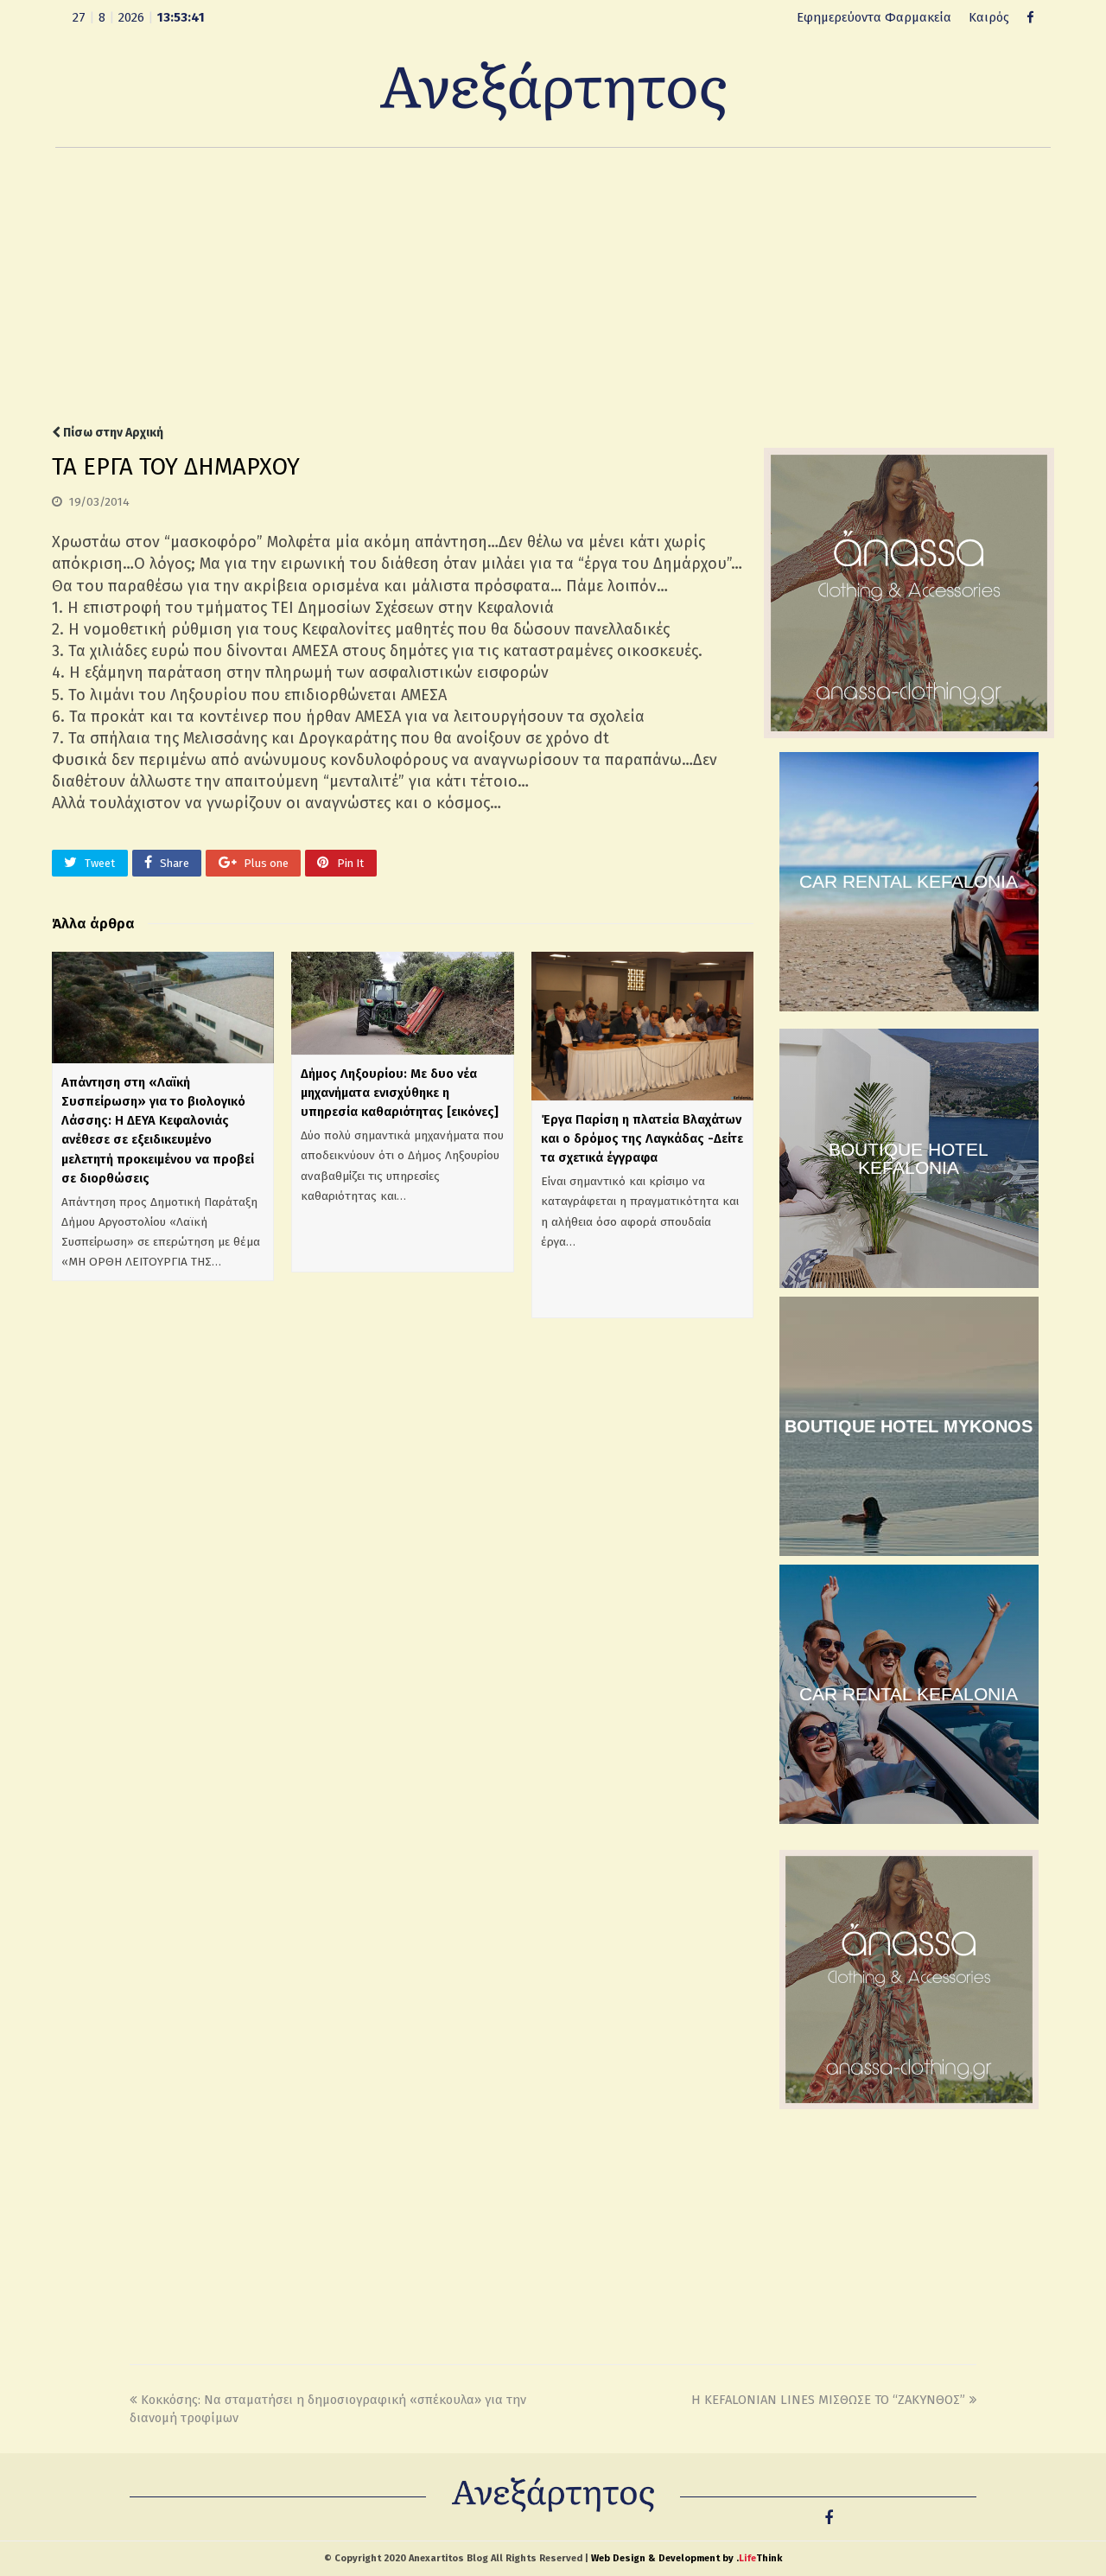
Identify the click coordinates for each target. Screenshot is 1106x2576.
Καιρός (989, 17)
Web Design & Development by (686, 2558)
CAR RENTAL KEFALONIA (909, 881)
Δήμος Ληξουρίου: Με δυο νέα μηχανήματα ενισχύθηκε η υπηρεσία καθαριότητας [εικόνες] (400, 1093)
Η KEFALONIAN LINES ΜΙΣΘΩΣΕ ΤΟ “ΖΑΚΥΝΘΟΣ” (828, 2400)
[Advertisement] (553, 286)
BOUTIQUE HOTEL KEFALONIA (909, 1158)
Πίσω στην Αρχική (112, 433)
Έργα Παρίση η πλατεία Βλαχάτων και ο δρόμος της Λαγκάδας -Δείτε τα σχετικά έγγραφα (642, 1138)
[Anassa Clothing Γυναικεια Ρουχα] (909, 734)
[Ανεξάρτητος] (553, 90)
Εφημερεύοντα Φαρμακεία (874, 17)
